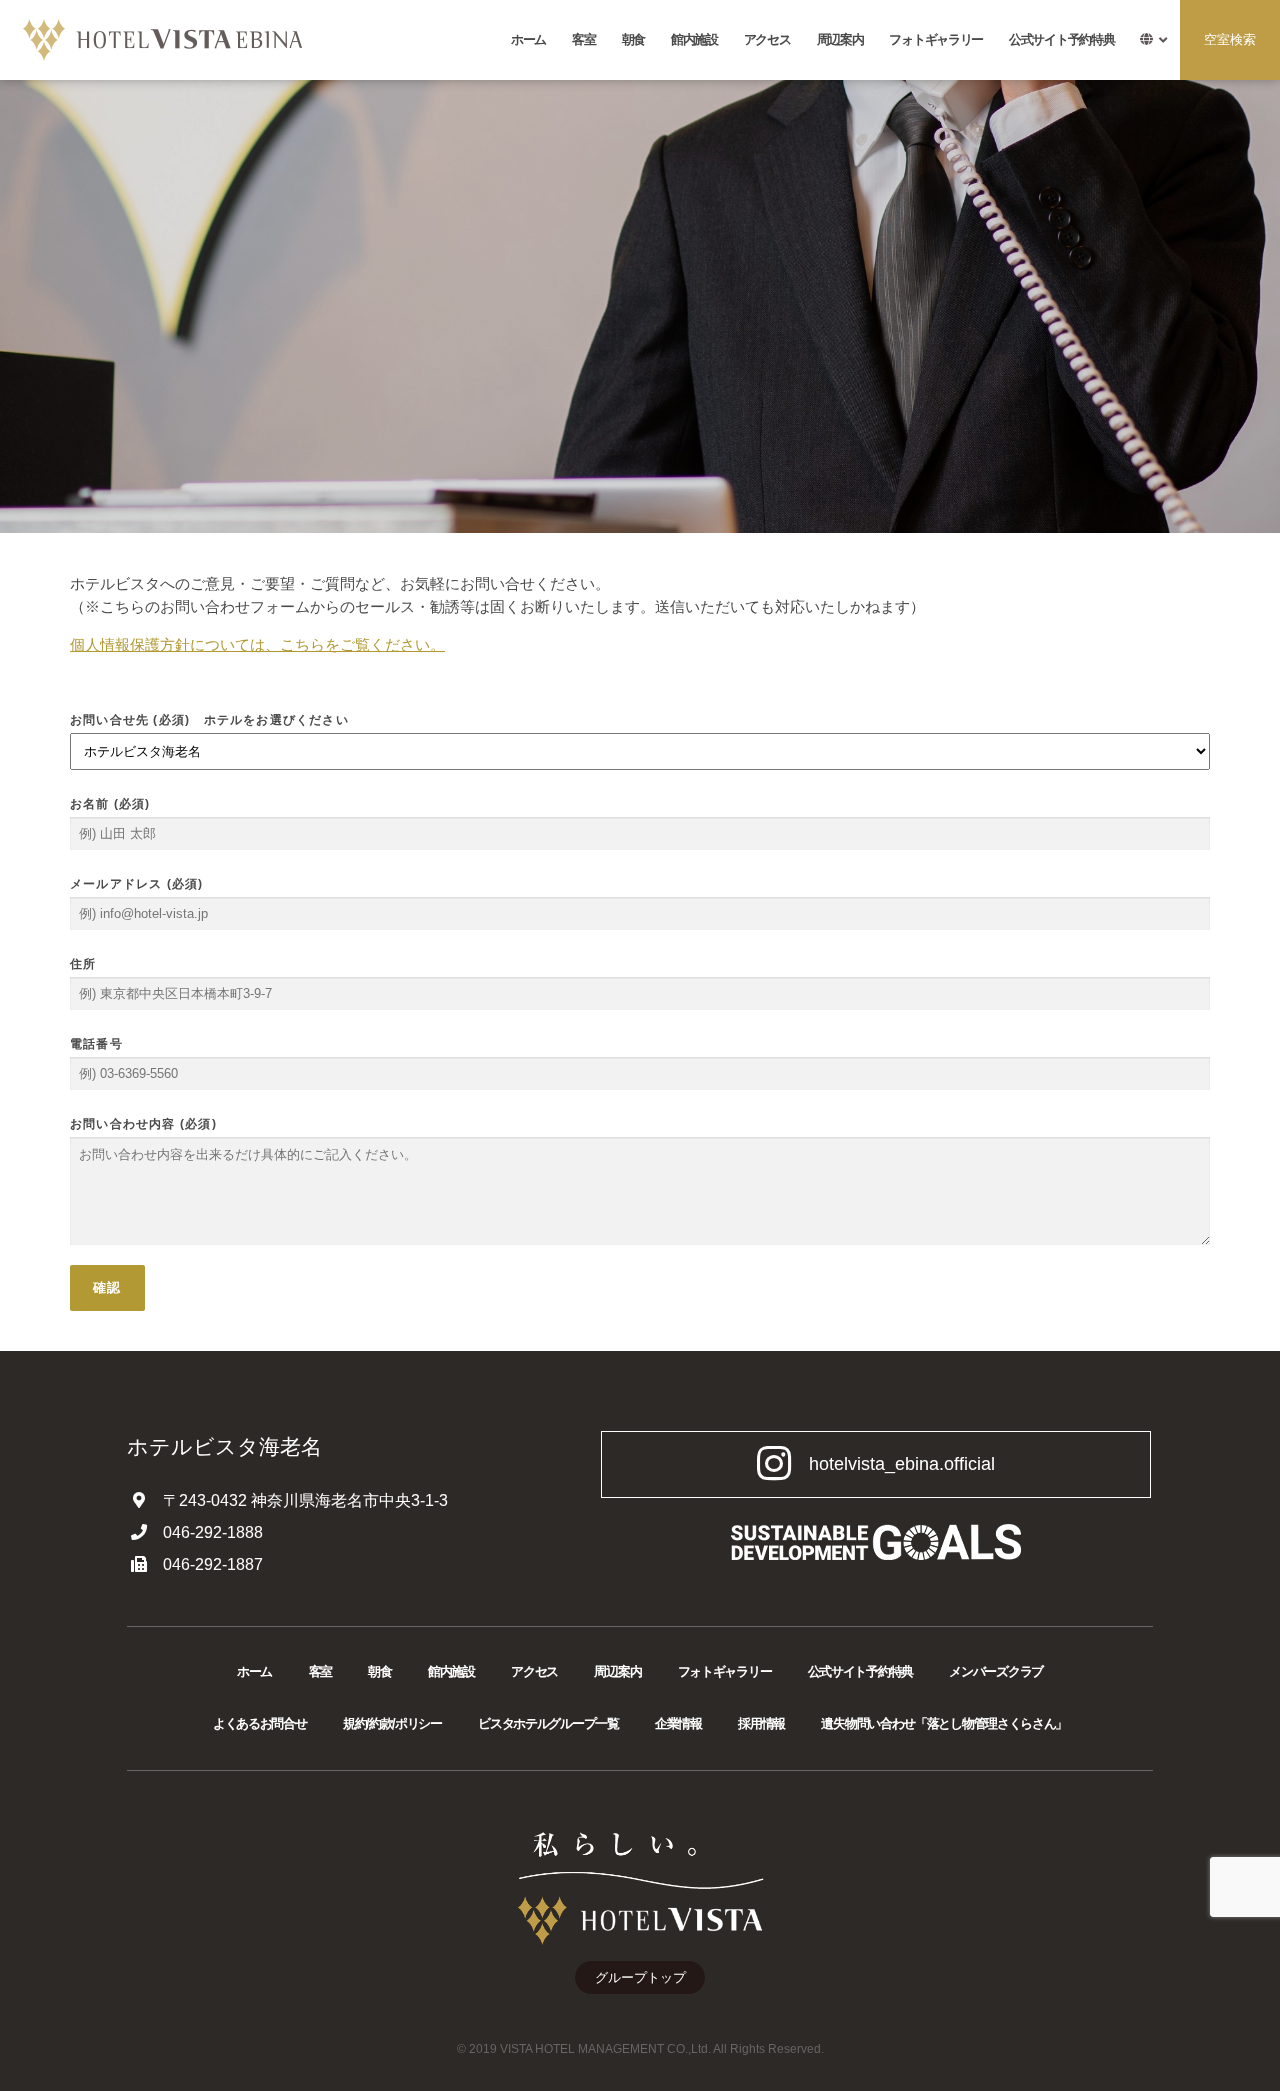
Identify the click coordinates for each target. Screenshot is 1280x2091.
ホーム (528, 39)
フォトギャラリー (936, 39)
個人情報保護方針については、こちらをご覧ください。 (257, 644)
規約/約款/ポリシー (392, 1723)
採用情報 (761, 1723)
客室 (583, 39)
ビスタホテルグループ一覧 (548, 1723)
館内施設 (694, 39)
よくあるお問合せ (260, 1723)
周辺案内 (840, 39)
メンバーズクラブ (996, 1671)
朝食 (633, 39)
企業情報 (678, 1723)
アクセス (767, 39)
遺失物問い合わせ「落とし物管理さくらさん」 (944, 1723)
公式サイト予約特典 (1061, 39)
